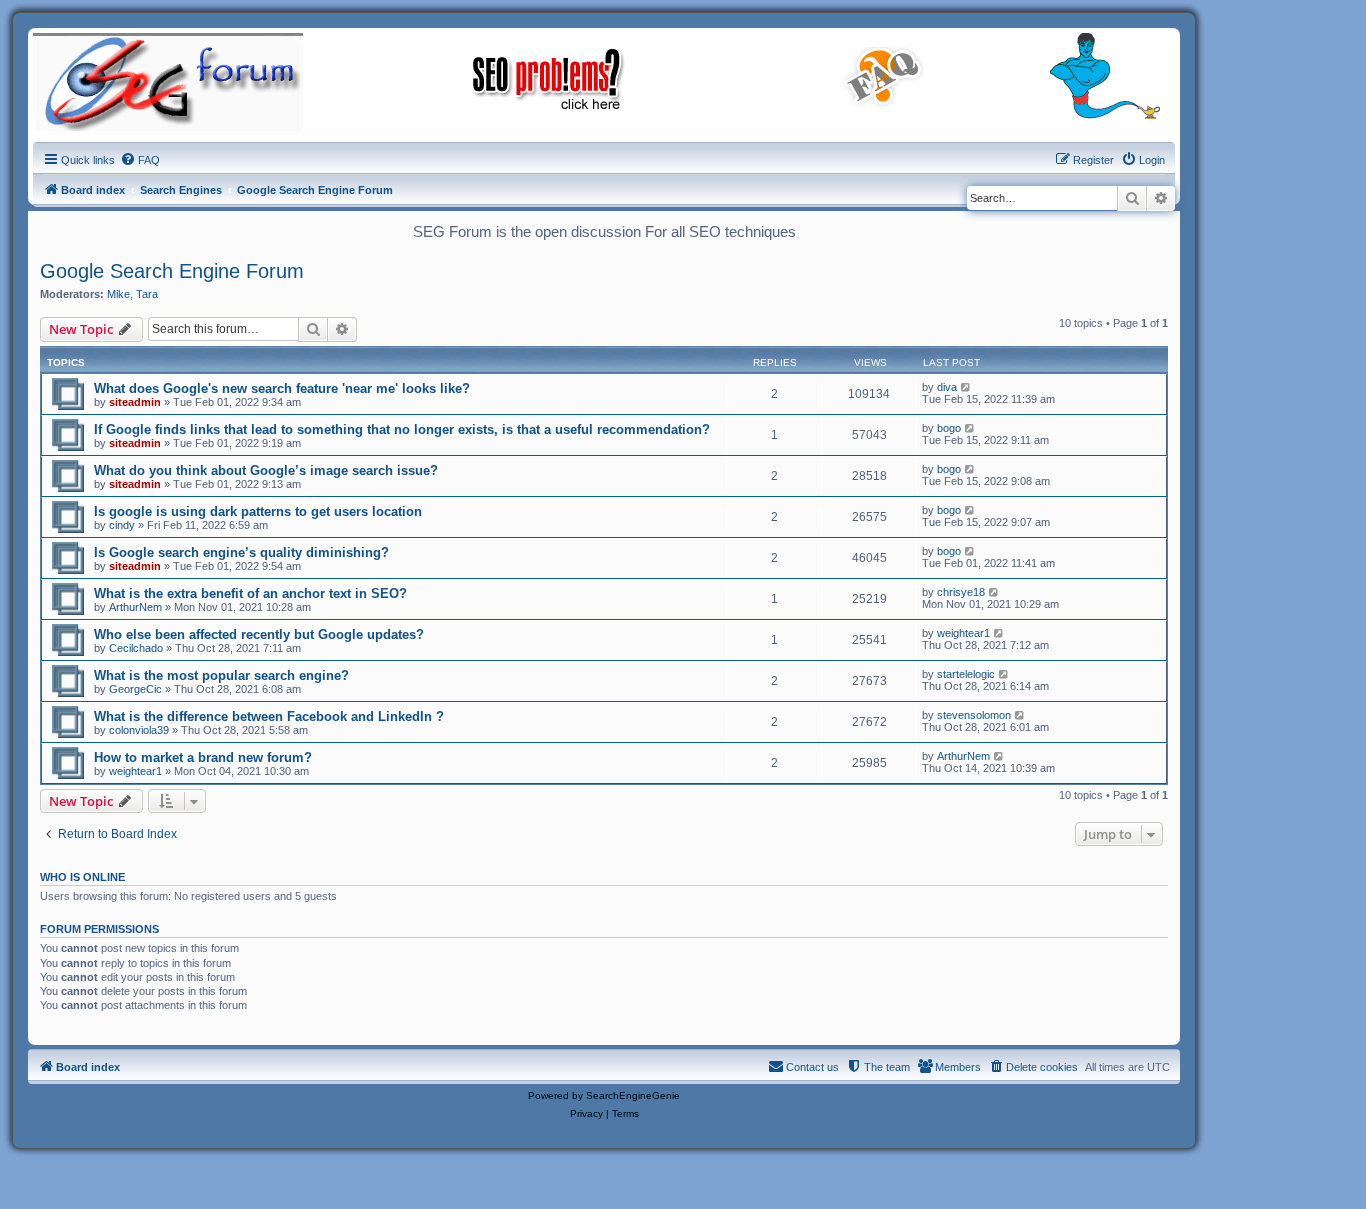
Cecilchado (136, 648)
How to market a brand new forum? (203, 757)
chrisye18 (961, 592)
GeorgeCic (135, 689)
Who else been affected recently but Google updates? (259, 634)
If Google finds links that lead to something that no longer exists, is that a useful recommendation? (402, 429)
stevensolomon (974, 715)
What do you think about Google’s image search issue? (266, 470)
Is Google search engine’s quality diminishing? (241, 552)
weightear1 (963, 633)
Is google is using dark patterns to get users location (258, 511)
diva (947, 387)
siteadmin (135, 402)
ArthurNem (135, 607)
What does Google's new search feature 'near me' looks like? (282, 388)
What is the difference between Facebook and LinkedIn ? (269, 716)
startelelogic (966, 674)
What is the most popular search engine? (221, 675)
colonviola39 (139, 730)
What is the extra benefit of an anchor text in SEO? (250, 593)
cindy (122, 525)
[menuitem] (140, 160)
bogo (949, 428)
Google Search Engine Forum (172, 271)
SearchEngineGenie (633, 1095)
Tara (147, 294)
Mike (118, 294)
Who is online (82, 877)
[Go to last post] (966, 387)
